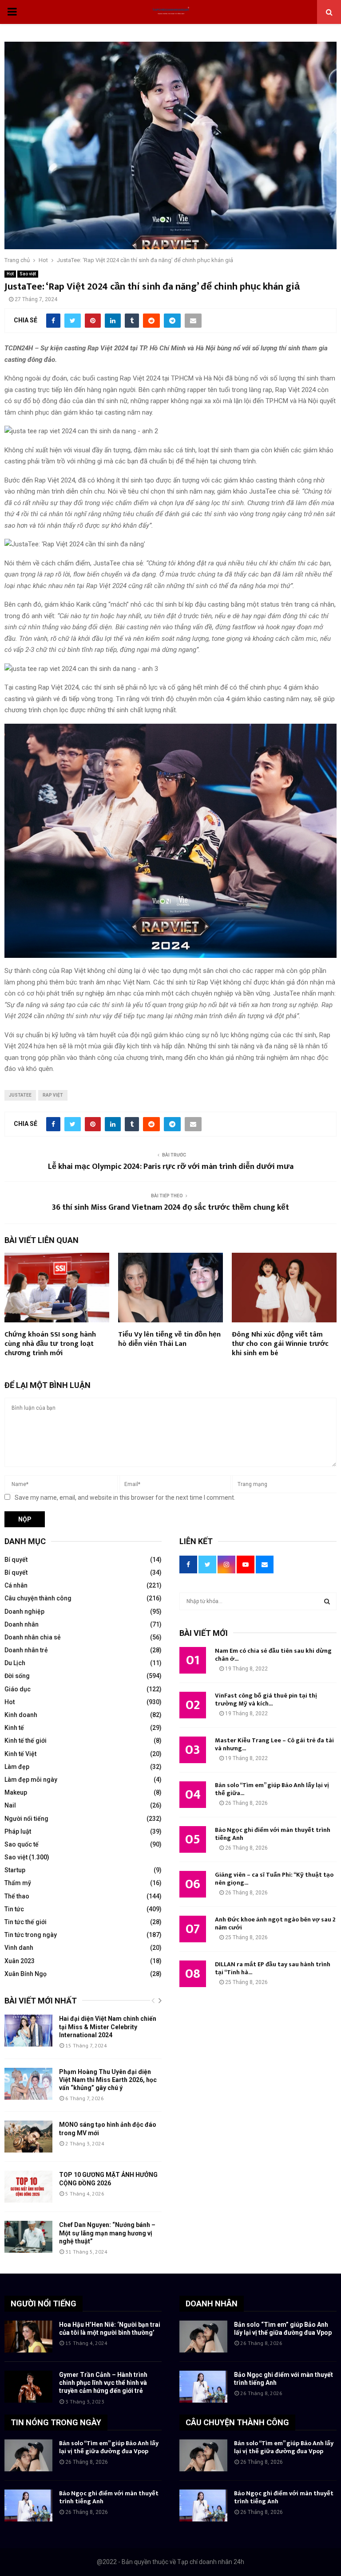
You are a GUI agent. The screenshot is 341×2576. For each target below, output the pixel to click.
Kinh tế (14, 1728)
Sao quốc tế (22, 1844)
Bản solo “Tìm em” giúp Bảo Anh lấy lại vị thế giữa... (272, 1789)
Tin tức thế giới (26, 1922)
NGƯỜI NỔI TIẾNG (44, 2304)
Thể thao (17, 1896)
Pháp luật (18, 1831)
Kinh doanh (21, 1715)
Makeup (16, 1792)
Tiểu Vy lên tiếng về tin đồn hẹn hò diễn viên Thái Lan (169, 1339)
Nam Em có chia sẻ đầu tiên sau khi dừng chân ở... (273, 1655)
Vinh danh (19, 1948)
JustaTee (20, 1095)
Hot (10, 274)
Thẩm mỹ (18, 1883)
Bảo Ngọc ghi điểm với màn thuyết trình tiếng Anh (273, 1834)
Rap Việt (53, 1095)
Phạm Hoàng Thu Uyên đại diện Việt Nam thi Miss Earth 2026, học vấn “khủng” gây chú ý (108, 2080)
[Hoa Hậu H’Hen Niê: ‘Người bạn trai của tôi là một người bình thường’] (28, 2337)
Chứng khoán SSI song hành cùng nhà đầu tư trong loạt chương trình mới (50, 1344)
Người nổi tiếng (26, 1819)
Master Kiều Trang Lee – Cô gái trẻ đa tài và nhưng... (274, 1744)
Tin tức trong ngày (31, 1935)
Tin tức (14, 1909)
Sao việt (28, 274)
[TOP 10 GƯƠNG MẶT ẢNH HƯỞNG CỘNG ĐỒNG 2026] (28, 2187)
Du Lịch (15, 1663)
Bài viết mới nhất (41, 2001)
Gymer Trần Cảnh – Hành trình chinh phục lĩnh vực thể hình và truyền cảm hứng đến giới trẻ (103, 2383)
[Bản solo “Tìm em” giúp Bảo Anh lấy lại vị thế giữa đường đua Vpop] (203, 2337)
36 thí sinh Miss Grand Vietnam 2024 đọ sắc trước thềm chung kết (170, 1208)
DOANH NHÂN (212, 2304)
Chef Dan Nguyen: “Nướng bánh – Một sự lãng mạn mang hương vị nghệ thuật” (107, 2233)
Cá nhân (16, 1585)
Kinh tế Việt (20, 1754)
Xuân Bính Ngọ (26, 1974)
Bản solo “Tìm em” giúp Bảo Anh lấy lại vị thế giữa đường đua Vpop (109, 2447)
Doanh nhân (22, 1624)
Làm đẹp (17, 1767)
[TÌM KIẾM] (327, 1601)
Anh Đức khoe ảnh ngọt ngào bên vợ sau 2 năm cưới (275, 1923)
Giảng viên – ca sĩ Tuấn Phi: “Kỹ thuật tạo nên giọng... (274, 1879)
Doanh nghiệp (24, 1611)
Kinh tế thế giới (26, 1741)
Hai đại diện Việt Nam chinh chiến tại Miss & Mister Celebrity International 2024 (108, 2027)
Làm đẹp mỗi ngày (31, 1780)
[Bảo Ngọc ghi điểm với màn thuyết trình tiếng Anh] (203, 2387)
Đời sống (17, 1676)
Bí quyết (16, 1560)
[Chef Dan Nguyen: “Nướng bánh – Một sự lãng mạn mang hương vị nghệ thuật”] (28, 2237)
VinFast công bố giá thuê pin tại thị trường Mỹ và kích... (266, 1700)
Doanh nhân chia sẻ (33, 1637)
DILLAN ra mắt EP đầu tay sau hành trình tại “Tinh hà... (273, 1968)
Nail (10, 1805)
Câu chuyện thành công (38, 1598)
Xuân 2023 (20, 1961)
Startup (15, 1870)
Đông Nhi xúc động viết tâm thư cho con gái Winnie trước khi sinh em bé (280, 1344)
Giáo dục (18, 1689)
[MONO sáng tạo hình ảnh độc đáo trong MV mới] (28, 2137)
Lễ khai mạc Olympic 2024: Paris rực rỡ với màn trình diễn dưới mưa (171, 1167)
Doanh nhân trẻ (26, 1650)
